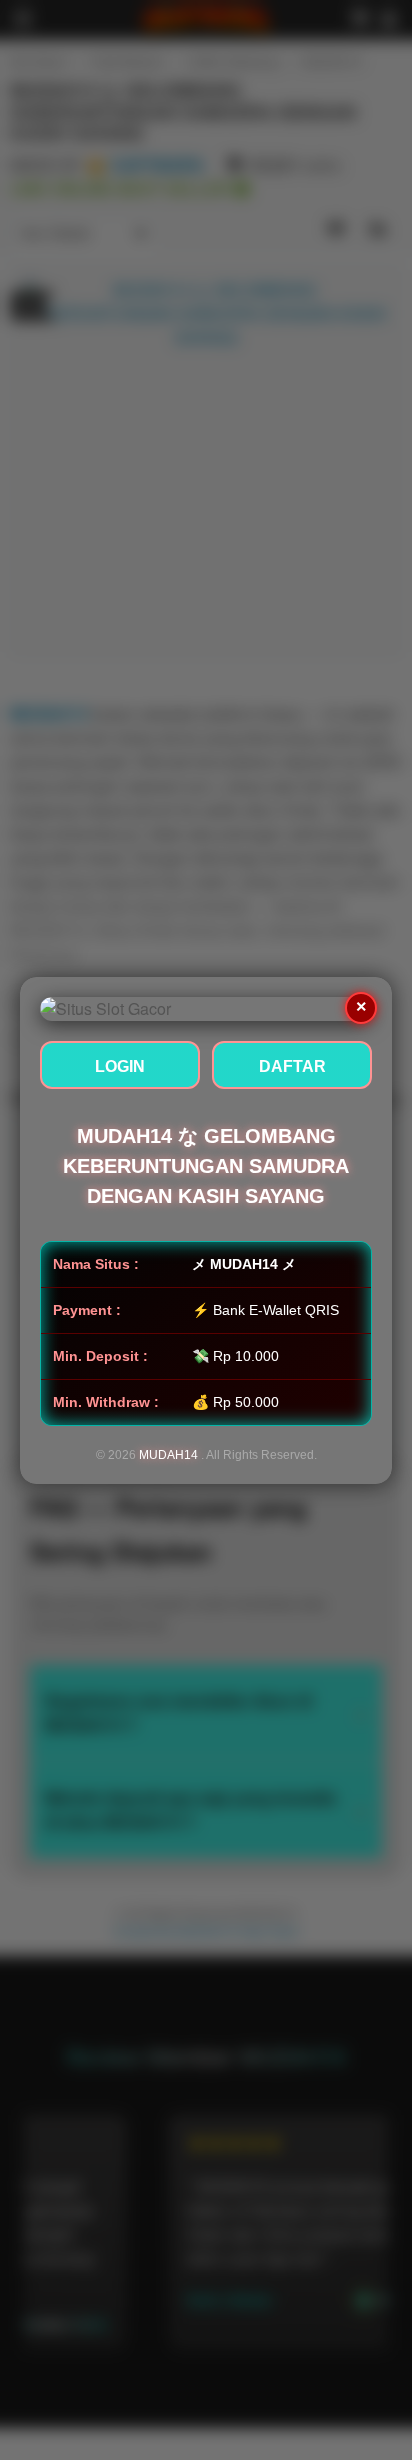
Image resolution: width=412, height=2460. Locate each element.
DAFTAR (292, 1066)
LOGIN (120, 1066)
